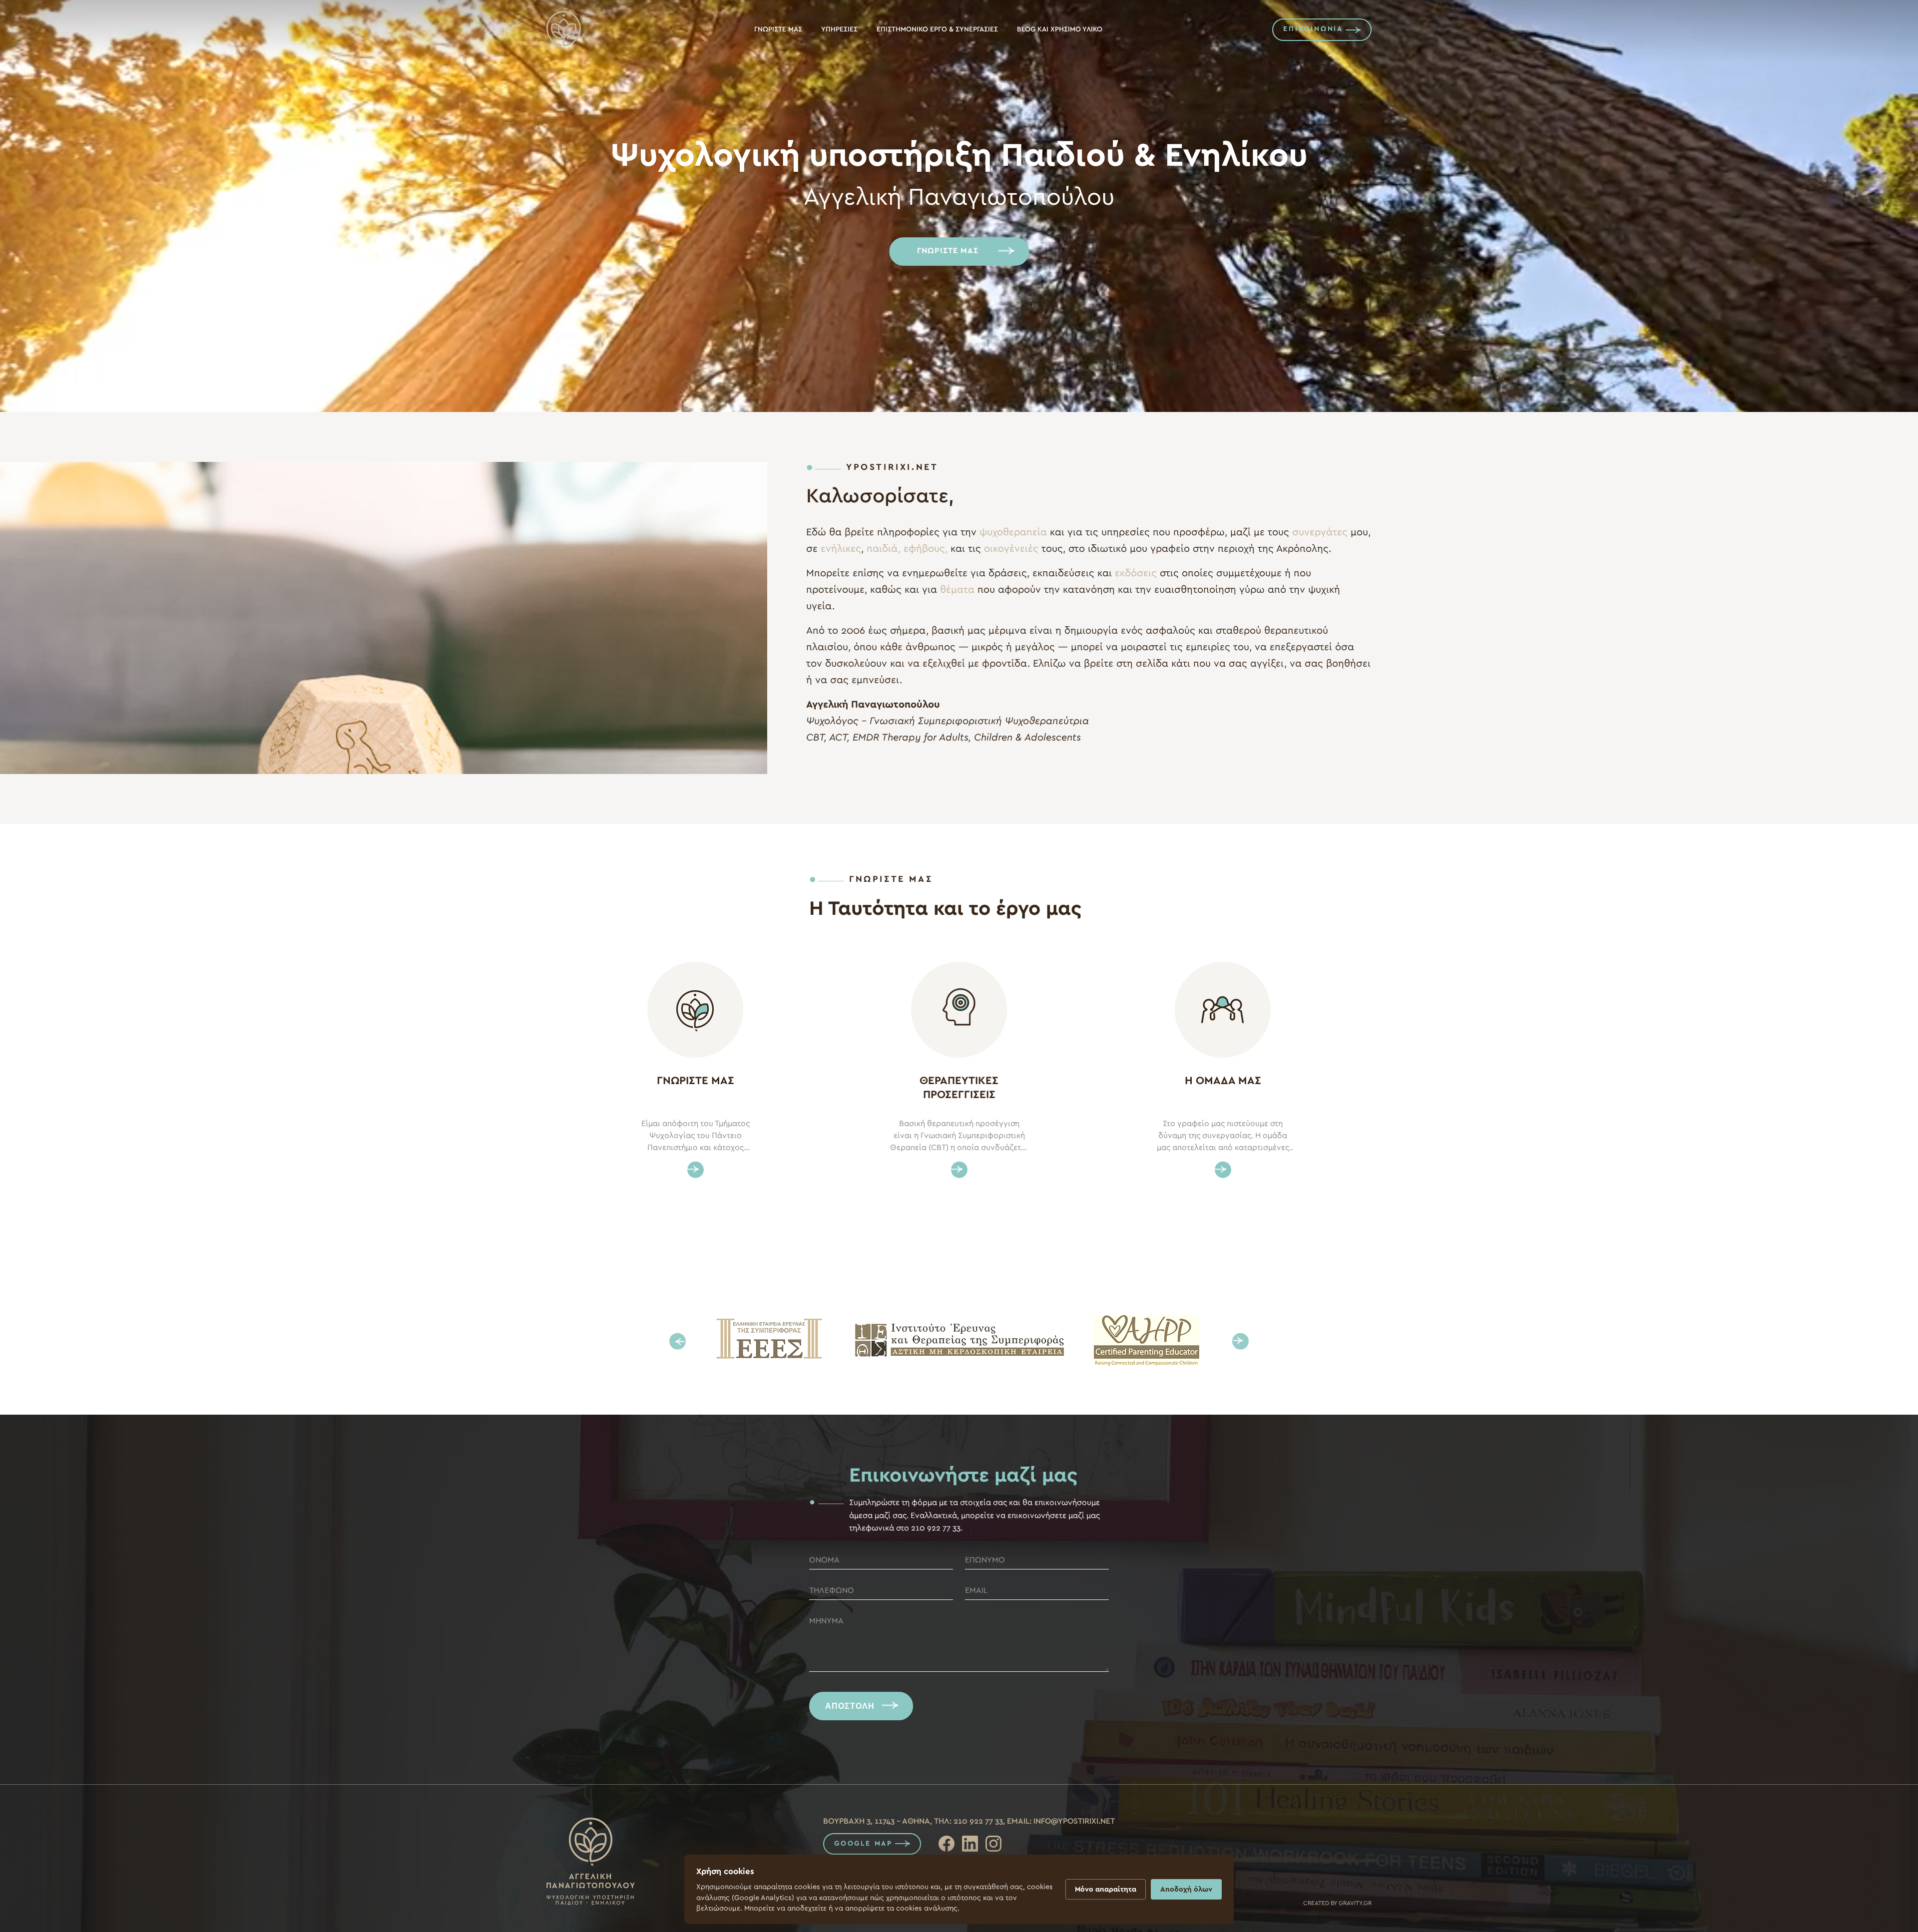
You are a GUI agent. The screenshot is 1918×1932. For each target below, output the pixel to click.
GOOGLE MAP (863, 1844)
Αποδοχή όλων (1186, 1889)
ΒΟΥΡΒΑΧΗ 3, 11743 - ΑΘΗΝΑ (877, 1821)
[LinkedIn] (970, 1844)
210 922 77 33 (978, 1821)
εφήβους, (926, 549)
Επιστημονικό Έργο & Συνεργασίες (937, 29)
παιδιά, (884, 549)
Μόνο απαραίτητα (1106, 1889)
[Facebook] (947, 1844)
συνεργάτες (1320, 532)
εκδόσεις (1136, 573)
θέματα (957, 590)
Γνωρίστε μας (778, 29)
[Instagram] (993, 1844)
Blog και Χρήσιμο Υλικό (1060, 29)
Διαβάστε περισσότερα (696, 1170)
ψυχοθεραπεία (1015, 532)
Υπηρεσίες (839, 29)
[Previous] (678, 1341)
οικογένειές (1011, 549)
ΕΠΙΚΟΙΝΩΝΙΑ (1313, 29)
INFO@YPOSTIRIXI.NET (1074, 1821)
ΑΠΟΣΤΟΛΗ (850, 1706)
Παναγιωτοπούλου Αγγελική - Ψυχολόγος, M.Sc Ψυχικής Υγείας (565, 30)
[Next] (1240, 1341)
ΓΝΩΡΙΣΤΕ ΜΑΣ (948, 251)
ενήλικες (841, 549)
